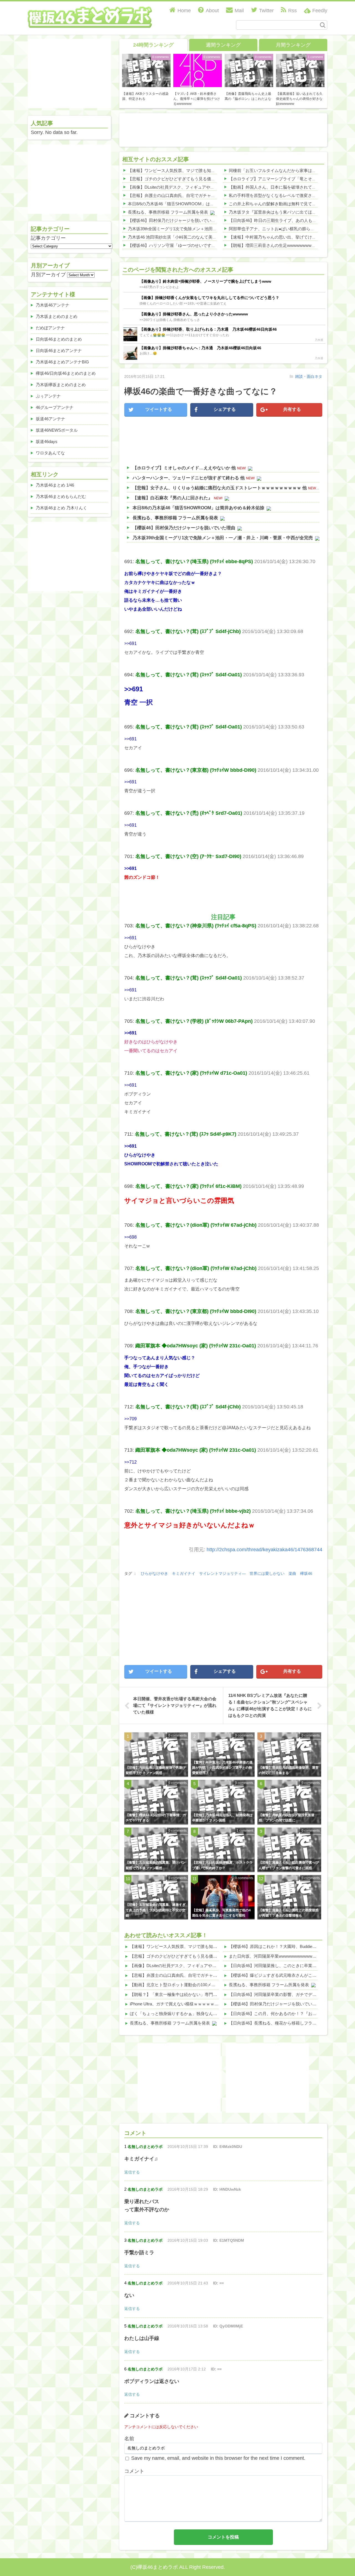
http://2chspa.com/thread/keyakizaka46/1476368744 (264, 1550)
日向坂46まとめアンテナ (59, 351)
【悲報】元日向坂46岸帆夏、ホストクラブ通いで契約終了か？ (222, 1865)
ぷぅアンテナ (48, 396)
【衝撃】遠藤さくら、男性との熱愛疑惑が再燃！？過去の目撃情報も (289, 1913)
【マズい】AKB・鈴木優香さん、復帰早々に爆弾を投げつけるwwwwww (197, 99)
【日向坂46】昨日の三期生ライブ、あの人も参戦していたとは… (289, 220)
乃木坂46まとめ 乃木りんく (61, 508)
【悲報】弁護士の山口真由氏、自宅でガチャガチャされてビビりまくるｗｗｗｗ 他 (205, 195)
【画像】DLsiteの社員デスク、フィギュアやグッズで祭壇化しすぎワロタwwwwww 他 (208, 187)
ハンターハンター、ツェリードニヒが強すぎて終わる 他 (189, 478)
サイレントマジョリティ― (222, 1573)
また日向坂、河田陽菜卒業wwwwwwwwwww (271, 1956)
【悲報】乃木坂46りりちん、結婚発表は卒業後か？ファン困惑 (222, 1818)
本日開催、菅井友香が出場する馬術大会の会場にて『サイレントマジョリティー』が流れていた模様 (175, 1705)
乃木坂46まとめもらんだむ (61, 496)
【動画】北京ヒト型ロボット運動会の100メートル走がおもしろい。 (193, 1985)
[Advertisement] (223, 129)
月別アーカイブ (48, 275)
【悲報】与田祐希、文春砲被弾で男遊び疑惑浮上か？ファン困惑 (156, 1770)
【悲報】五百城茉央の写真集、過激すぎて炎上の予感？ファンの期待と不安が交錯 (156, 1910)
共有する (292, 409)
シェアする (225, 409)
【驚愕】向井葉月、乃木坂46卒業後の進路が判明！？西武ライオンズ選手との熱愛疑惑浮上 (222, 1768)
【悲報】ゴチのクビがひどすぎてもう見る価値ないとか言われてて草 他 (195, 179)
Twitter (266, 11)
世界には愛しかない (267, 1573)
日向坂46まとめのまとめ (59, 339)
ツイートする (159, 409)
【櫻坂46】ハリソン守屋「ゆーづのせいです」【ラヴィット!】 (187, 245)
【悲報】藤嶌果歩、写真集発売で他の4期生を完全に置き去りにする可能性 (221, 1913)
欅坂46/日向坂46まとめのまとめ (66, 373)
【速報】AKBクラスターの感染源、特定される (145, 96)
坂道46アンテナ (50, 419)
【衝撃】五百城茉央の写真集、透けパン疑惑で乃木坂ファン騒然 (156, 1865)
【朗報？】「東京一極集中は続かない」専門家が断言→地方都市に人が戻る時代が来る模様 (215, 1994)
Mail (239, 11)
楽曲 (292, 1573)
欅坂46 (306, 1573)
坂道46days (47, 441)
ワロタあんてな (50, 453)
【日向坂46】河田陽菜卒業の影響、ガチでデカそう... (278, 1994)
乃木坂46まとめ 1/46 (55, 485)
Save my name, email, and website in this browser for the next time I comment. (218, 2458)
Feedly (320, 11)
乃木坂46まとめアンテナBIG (62, 362)
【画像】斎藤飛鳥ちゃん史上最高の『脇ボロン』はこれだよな (248, 96)
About (212, 11)
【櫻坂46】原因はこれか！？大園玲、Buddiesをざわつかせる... (288, 1946)
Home (184, 11)
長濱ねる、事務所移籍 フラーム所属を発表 (168, 212)
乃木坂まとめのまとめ (57, 316)
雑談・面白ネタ (309, 376)
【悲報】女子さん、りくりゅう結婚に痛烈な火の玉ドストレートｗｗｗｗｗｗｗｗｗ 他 (220, 488)
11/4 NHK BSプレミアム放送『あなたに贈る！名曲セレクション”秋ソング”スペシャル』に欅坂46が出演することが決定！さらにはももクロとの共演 (270, 1705)
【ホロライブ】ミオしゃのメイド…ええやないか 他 (184, 468)
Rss (292, 11)
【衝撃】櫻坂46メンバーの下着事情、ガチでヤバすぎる (156, 1818)
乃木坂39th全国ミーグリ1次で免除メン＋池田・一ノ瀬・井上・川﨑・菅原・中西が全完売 (212, 229)
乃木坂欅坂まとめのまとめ (61, 385)
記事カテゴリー (48, 238)
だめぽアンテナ (50, 328)
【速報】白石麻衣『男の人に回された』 (173, 498)
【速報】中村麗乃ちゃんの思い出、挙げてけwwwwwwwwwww (287, 237)
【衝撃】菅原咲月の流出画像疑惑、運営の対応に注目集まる (289, 1770)
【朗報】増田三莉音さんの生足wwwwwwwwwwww (276, 245)
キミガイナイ (184, 1573)
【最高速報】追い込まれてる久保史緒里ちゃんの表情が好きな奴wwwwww (299, 99)
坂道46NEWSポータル (57, 430)
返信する (132, 2172)
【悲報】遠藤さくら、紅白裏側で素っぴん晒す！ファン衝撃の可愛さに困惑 (289, 1865)
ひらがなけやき (154, 1573)
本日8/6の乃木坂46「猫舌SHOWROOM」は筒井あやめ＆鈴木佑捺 (190, 204)
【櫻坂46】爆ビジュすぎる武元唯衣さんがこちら (275, 1975)
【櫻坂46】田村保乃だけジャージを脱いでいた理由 (176, 220)
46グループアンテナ (55, 407)
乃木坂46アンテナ (53, 305)
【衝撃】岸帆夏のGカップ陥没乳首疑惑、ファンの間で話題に (287, 1818)
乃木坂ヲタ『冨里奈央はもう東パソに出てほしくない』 (281, 212)
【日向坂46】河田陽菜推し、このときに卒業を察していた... (285, 1966)
